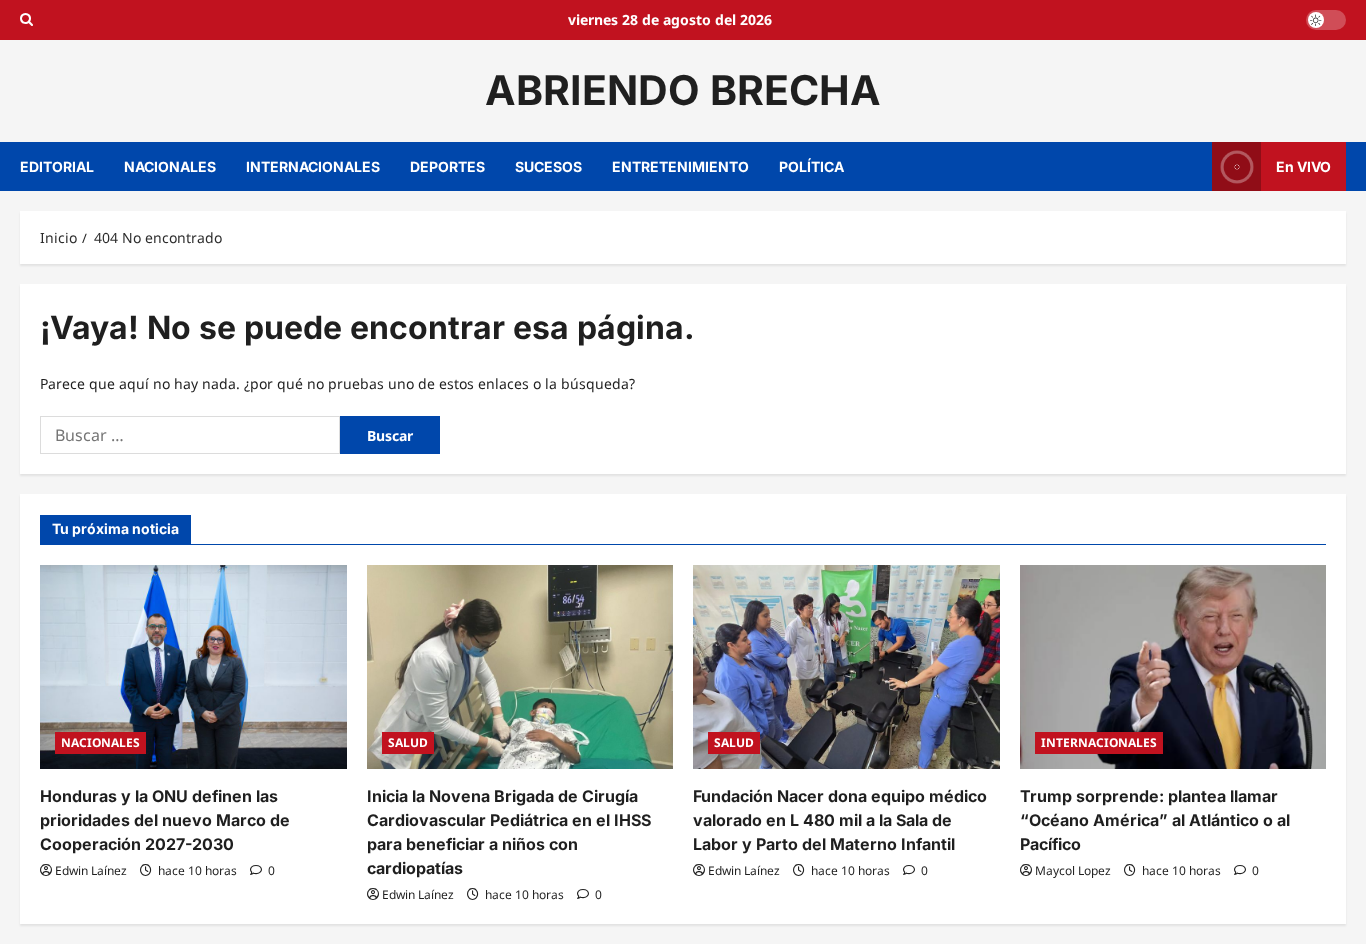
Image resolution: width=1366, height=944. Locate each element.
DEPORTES (447, 166)
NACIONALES (170, 166)
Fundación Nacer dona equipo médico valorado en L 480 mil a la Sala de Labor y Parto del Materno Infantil (840, 820)
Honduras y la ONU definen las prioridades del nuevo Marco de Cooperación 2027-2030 (165, 820)
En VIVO (1303, 165)
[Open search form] (26, 20)
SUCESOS (548, 166)
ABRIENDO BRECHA (683, 90)
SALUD (408, 742)
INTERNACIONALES (313, 166)
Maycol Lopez (1073, 870)
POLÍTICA (811, 166)
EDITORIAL (57, 166)
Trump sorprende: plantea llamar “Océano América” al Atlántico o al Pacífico (1155, 820)
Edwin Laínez (91, 870)
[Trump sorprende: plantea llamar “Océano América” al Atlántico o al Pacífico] (1173, 667)
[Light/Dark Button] (1326, 20)
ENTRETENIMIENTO (680, 166)
